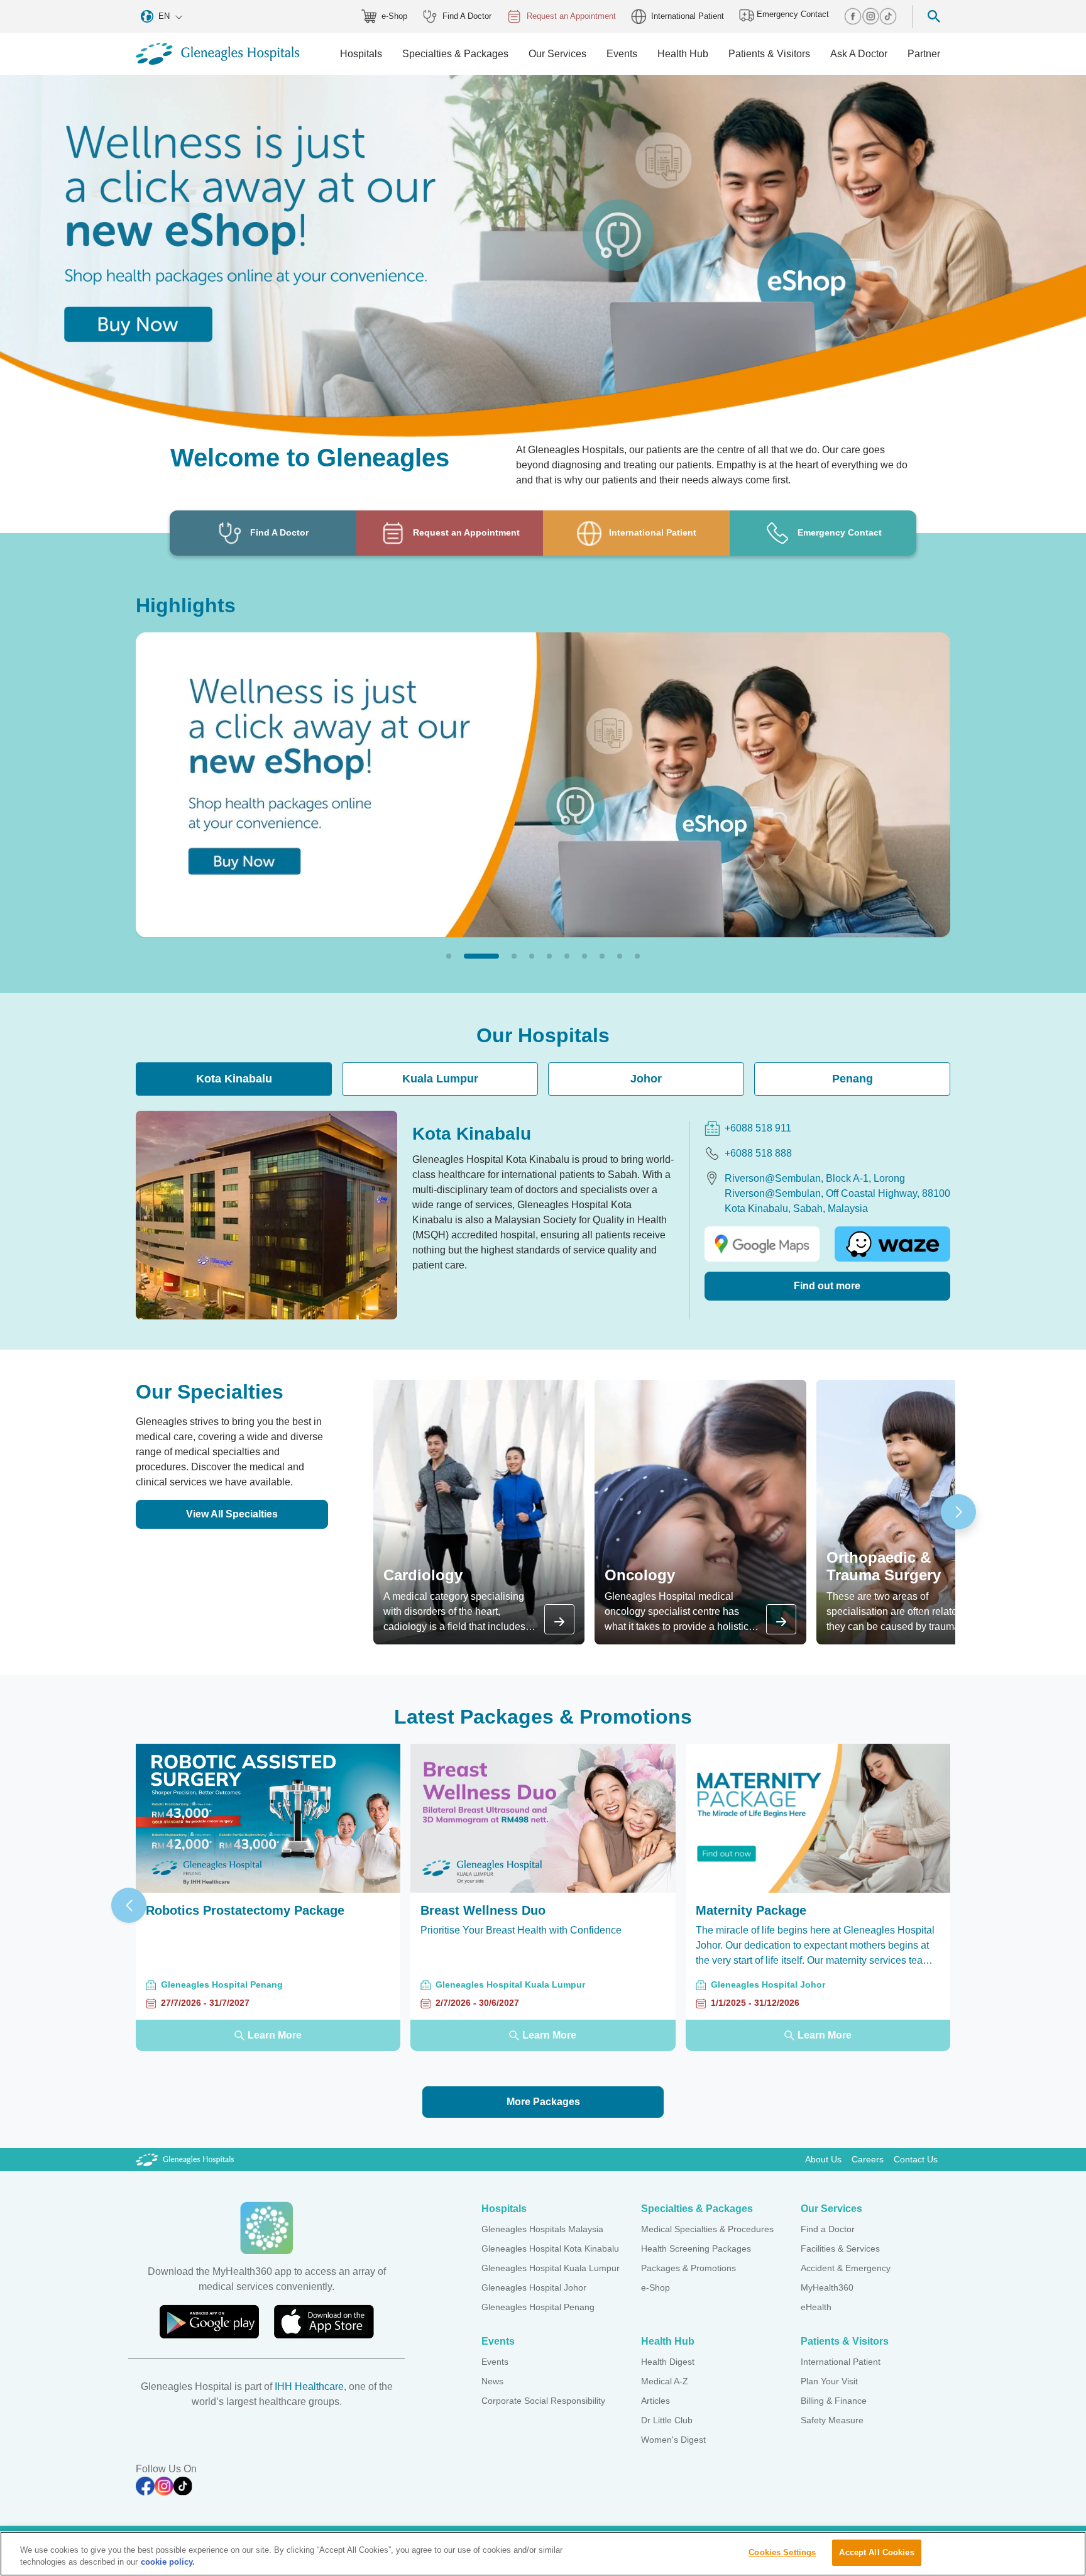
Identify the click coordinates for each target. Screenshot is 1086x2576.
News (492, 2381)
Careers (868, 2159)
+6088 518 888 (758, 1153)
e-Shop (394, 16)
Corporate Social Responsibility (543, 2401)
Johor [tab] (646, 1079)
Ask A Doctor (859, 54)
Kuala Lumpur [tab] (440, 1079)
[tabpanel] (543, 1215)
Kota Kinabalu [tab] (234, 1079)
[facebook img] (853, 16)
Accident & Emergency (846, 2268)
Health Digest (668, 2362)
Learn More (275, 2035)
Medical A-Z (665, 2381)
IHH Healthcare (309, 2386)
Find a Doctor (828, 2229)
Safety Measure (832, 2420)
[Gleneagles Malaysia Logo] (185, 2159)
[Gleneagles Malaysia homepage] (217, 54)
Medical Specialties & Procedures (707, 2229)
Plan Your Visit (829, 2381)
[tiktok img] (888, 16)
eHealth (816, 2307)
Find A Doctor (467, 16)
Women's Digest (673, 2440)
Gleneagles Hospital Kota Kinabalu (550, 2248)
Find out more (827, 1286)
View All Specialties (232, 1514)
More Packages (543, 2102)
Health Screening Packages (696, 2248)
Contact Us (916, 2159)
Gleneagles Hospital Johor (534, 2287)
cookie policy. (168, 2562)
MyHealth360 (827, 2287)
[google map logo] (762, 1244)
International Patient (688, 16)
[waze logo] (892, 1244)
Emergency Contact (792, 14)
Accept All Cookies (876, 2552)
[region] (543, 2554)
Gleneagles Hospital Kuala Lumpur (551, 2268)
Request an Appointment (571, 16)
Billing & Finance (834, 2401)
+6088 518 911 (758, 1128)
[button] (449, 956)
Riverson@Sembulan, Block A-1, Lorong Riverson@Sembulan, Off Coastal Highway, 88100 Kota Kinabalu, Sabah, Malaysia (837, 1193)
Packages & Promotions (688, 2268)
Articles (655, 2401)
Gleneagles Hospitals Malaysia (542, 2229)
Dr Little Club (667, 2420)
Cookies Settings (782, 2552)
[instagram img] (870, 16)
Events (495, 2362)
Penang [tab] (853, 1079)
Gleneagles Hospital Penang (538, 2307)
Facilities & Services (840, 2248)
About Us (823, 2159)
